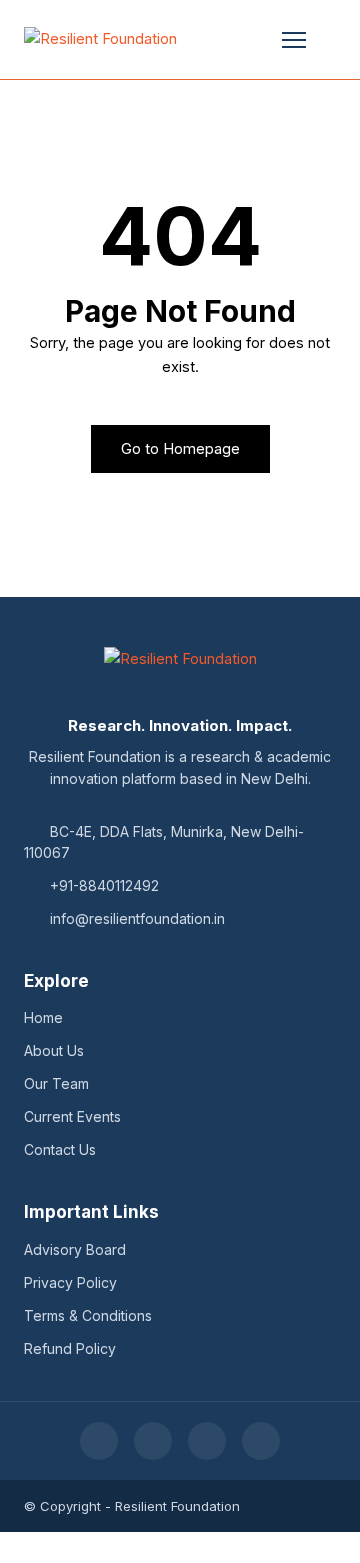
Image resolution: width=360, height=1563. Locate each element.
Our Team (56, 1083)
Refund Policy (70, 1348)
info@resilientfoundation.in (137, 918)
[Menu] (294, 40)
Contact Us (60, 1149)
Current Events (72, 1116)
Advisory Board (75, 1249)
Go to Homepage (180, 449)
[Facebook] (99, 1441)
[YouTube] (153, 1441)
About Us (54, 1050)
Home (43, 1017)
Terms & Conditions (88, 1315)
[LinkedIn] (207, 1441)
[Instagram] (261, 1441)
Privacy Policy (70, 1282)
